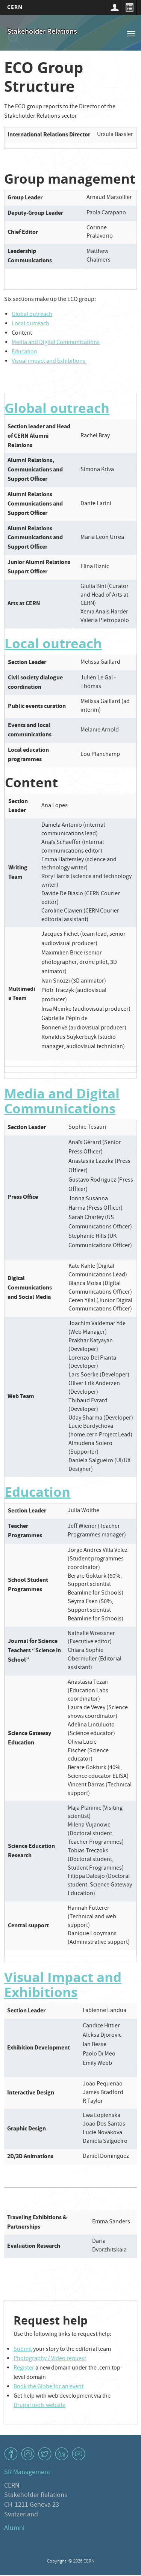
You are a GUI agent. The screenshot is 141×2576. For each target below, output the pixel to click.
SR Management (27, 2473)
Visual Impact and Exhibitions (63, 1985)
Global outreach (32, 315)
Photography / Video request (50, 2359)
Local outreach (30, 324)
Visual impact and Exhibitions (49, 362)
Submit (23, 2350)
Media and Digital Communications (56, 343)
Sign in (114, 7)
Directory (129, 7)
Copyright (57, 2562)
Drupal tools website (39, 2406)
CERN (15, 7)
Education (24, 352)
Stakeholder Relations (42, 32)
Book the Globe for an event (49, 2387)
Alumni (14, 2529)
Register (24, 2368)
